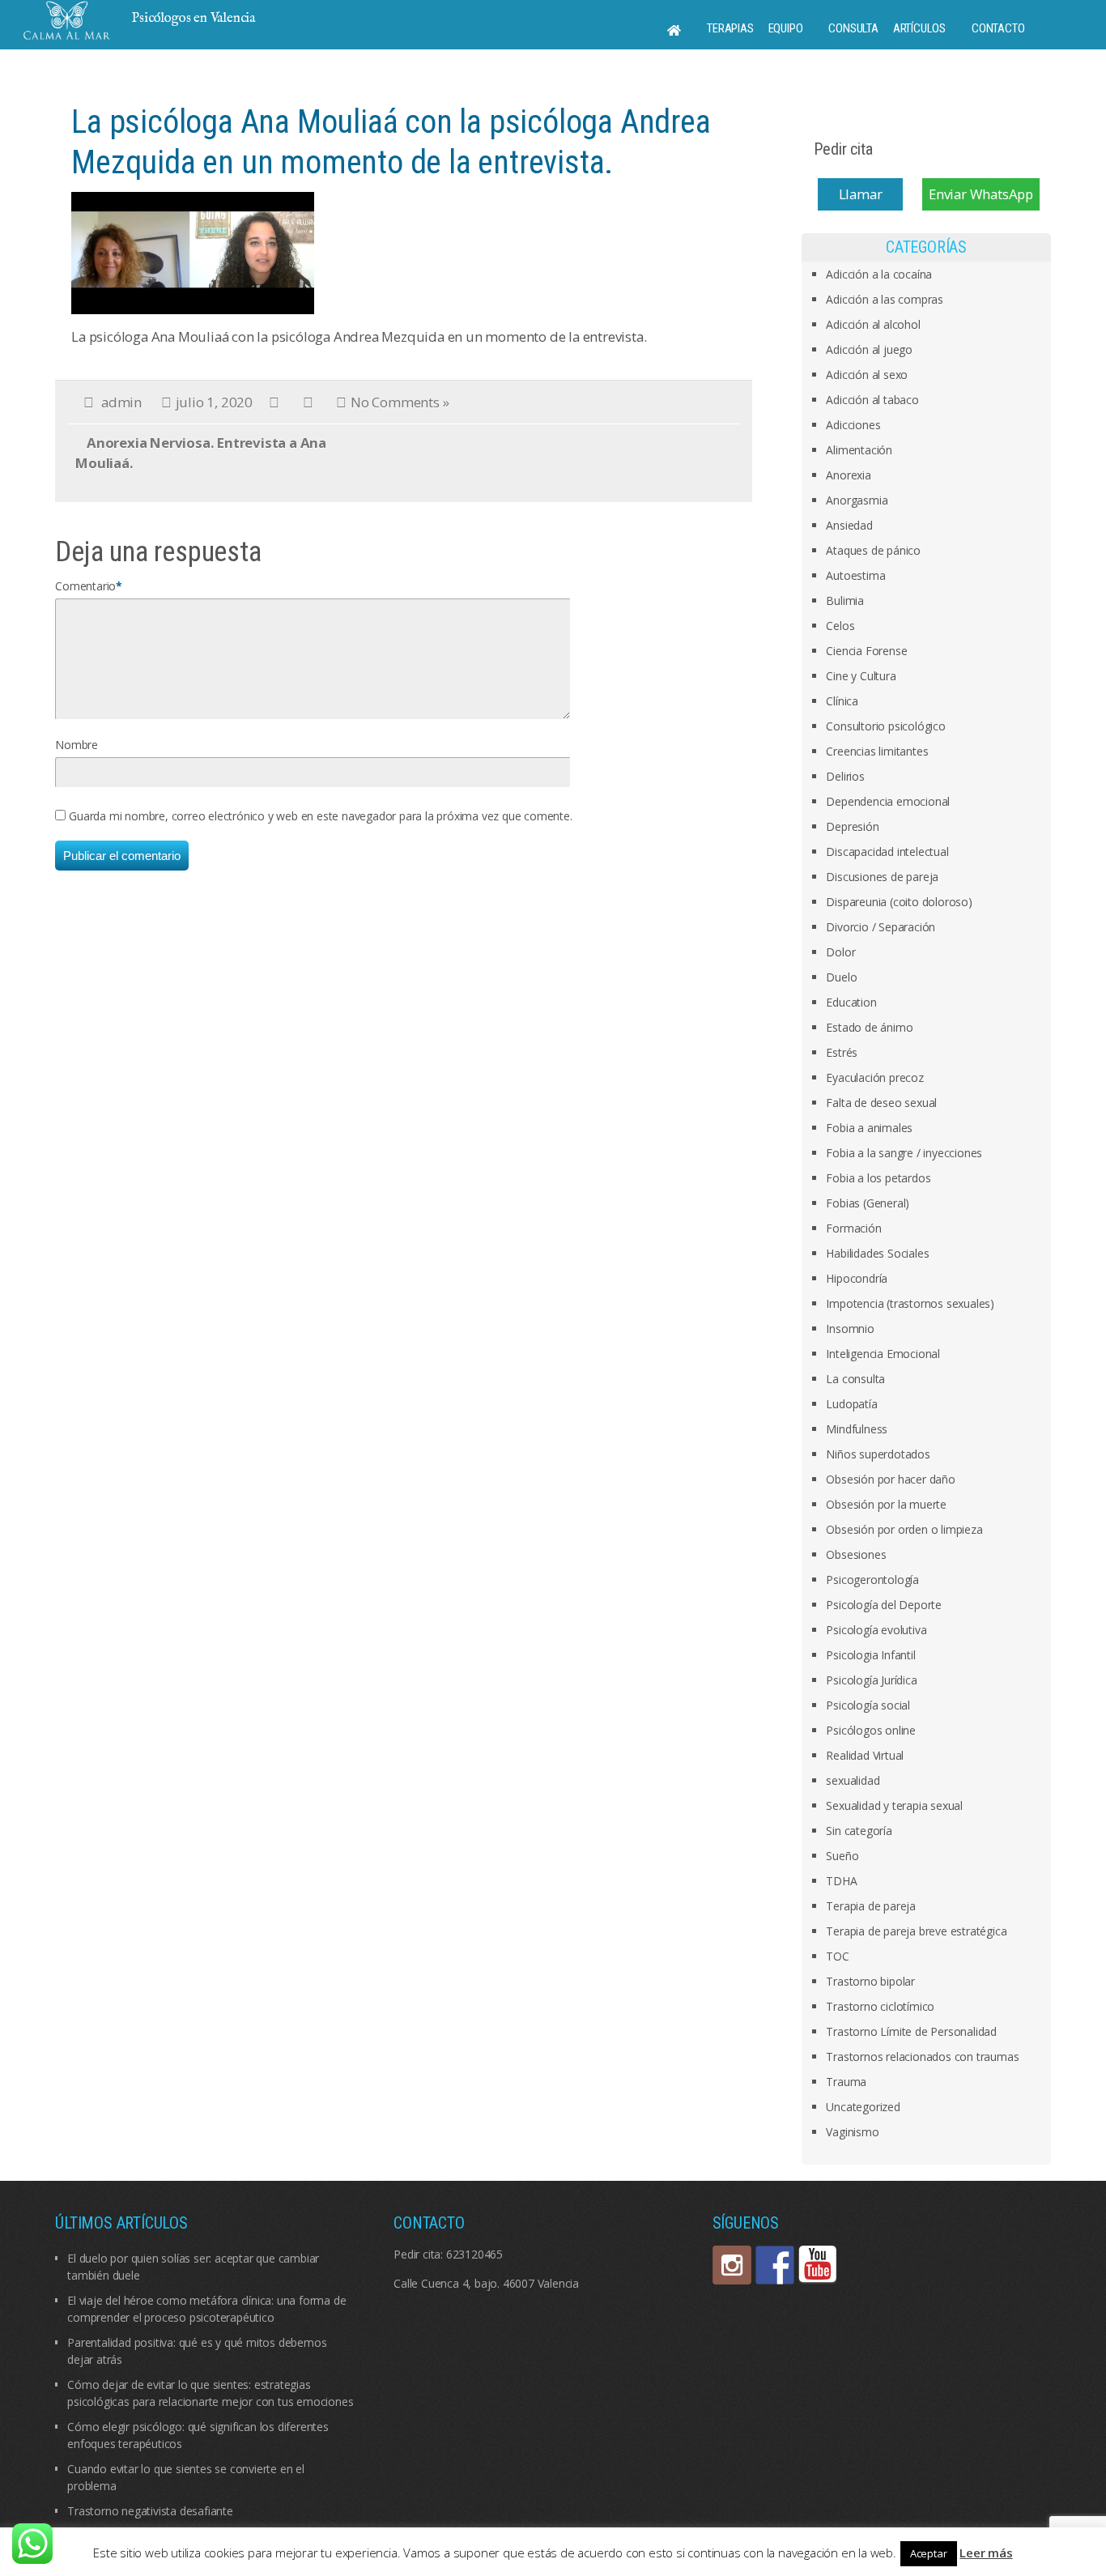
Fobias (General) (868, 1203)
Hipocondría (857, 1278)
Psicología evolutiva (876, 1630)
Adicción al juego (869, 349)
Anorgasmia (857, 500)
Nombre (77, 745)
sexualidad (853, 1780)
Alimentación (859, 450)
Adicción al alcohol (873, 324)
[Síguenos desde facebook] (775, 2265)
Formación (853, 1228)
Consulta (853, 28)
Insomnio (850, 1328)
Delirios (845, 776)
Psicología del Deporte (884, 1605)
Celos (840, 626)
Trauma (846, 2082)
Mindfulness (857, 1429)
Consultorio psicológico (885, 726)
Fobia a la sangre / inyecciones (904, 1153)
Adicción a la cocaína (879, 274)
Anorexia (848, 475)
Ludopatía (851, 1404)
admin (121, 402)
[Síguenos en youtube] (818, 2265)
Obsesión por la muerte (886, 1504)
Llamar (861, 194)
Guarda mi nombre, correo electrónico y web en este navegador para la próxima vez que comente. (320, 816)
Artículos (919, 28)
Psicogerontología (872, 1580)
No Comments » (400, 402)
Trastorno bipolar (870, 1981)
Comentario (85, 586)
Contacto (998, 28)
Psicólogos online (871, 1730)
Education (851, 1002)
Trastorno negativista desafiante (150, 2511)
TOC (837, 1956)
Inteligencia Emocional (883, 1354)
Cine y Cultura (861, 676)
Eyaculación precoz (874, 1077)
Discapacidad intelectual (887, 852)
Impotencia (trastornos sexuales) (910, 1303)
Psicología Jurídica (871, 1680)
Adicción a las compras (885, 299)
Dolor (840, 952)
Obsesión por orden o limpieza (904, 1529)
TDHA (841, 1881)
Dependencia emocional (888, 801)
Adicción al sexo (867, 375)
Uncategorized (863, 2107)
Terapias (730, 28)
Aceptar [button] (929, 2553)
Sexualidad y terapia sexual (894, 1805)
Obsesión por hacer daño (890, 1479)
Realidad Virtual (865, 1755)
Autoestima (855, 575)
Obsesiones (856, 1554)
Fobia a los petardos (878, 1178)
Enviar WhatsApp (981, 194)
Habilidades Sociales (877, 1253)
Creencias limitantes (877, 751)
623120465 (474, 2254)
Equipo (786, 28)
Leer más (986, 2553)
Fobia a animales (869, 1128)
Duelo (841, 977)
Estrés (842, 1052)
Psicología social (868, 1705)
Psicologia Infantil (870, 1655)
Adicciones (853, 425)
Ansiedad (849, 525)
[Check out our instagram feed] (732, 2265)
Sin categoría (859, 1831)
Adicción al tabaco (872, 400)
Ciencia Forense (866, 651)
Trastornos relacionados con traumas (922, 2057)
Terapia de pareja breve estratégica (916, 1931)
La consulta (855, 1379)
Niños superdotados (878, 1454)
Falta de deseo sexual (881, 1103)
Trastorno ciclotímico (880, 2006)
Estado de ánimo (869, 1027)
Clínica (842, 701)
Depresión (852, 826)
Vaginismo (852, 2132)
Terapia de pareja (871, 1906)
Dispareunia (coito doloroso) (899, 902)
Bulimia (845, 600)
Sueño (842, 1856)
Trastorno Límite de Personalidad (911, 2031)
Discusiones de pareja (882, 877)
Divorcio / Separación (881, 927)
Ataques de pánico (873, 550)
